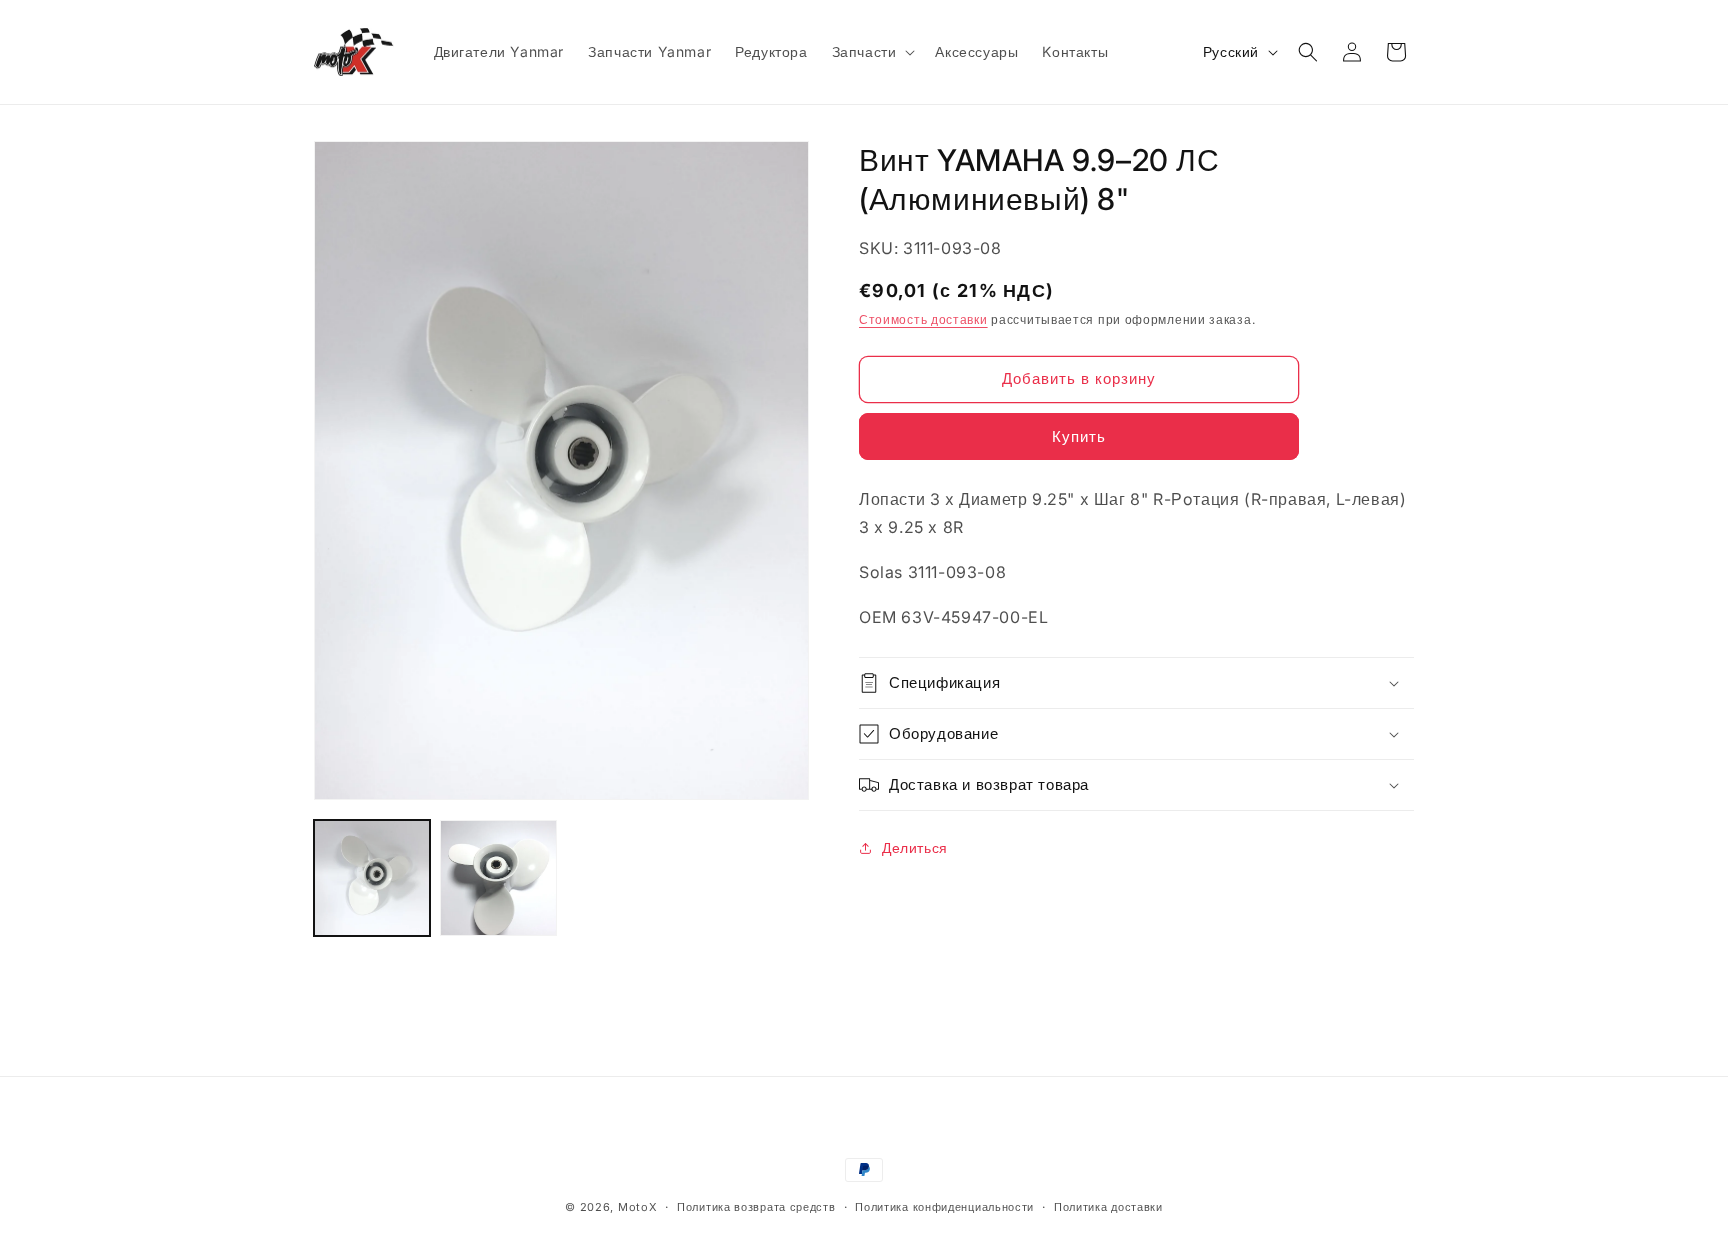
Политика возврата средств (756, 1207)
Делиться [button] (915, 847)
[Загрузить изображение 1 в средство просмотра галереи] (372, 878)
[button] (872, 52)
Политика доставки (1108, 1207)
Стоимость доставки (923, 319)
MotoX (638, 1207)
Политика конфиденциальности (944, 1207)
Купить (1079, 436)
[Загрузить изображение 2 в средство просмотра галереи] (498, 878)
